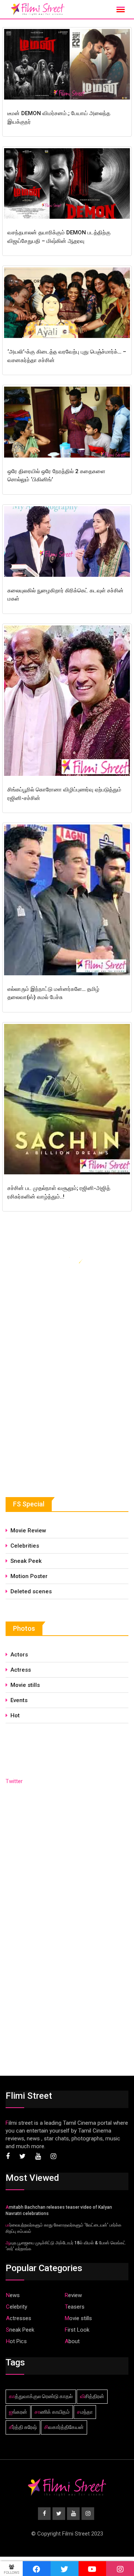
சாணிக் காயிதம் (52, 2412)
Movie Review (28, 1531)
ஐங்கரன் (18, 2412)
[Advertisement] (61, 1418)
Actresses (19, 2318)
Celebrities (25, 1546)
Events (19, 1700)
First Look (77, 2330)
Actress (21, 1670)
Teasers (75, 2307)
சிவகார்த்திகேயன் (64, 2427)
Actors (19, 1655)
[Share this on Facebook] (37, 2569)
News (13, 2295)
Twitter (14, 1781)
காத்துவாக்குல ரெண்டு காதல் (41, 2396)
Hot (15, 1715)
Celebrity (17, 2307)
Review (73, 2295)
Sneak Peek (26, 1561)
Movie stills (25, 1685)
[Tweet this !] (65, 2569)
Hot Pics (16, 2341)
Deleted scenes (31, 1591)
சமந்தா (85, 2412)
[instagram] (120, 2569)
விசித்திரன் (92, 2396)
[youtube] (92, 2569)
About (72, 2341)
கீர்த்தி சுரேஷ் (23, 2427)
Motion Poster (29, 1576)
